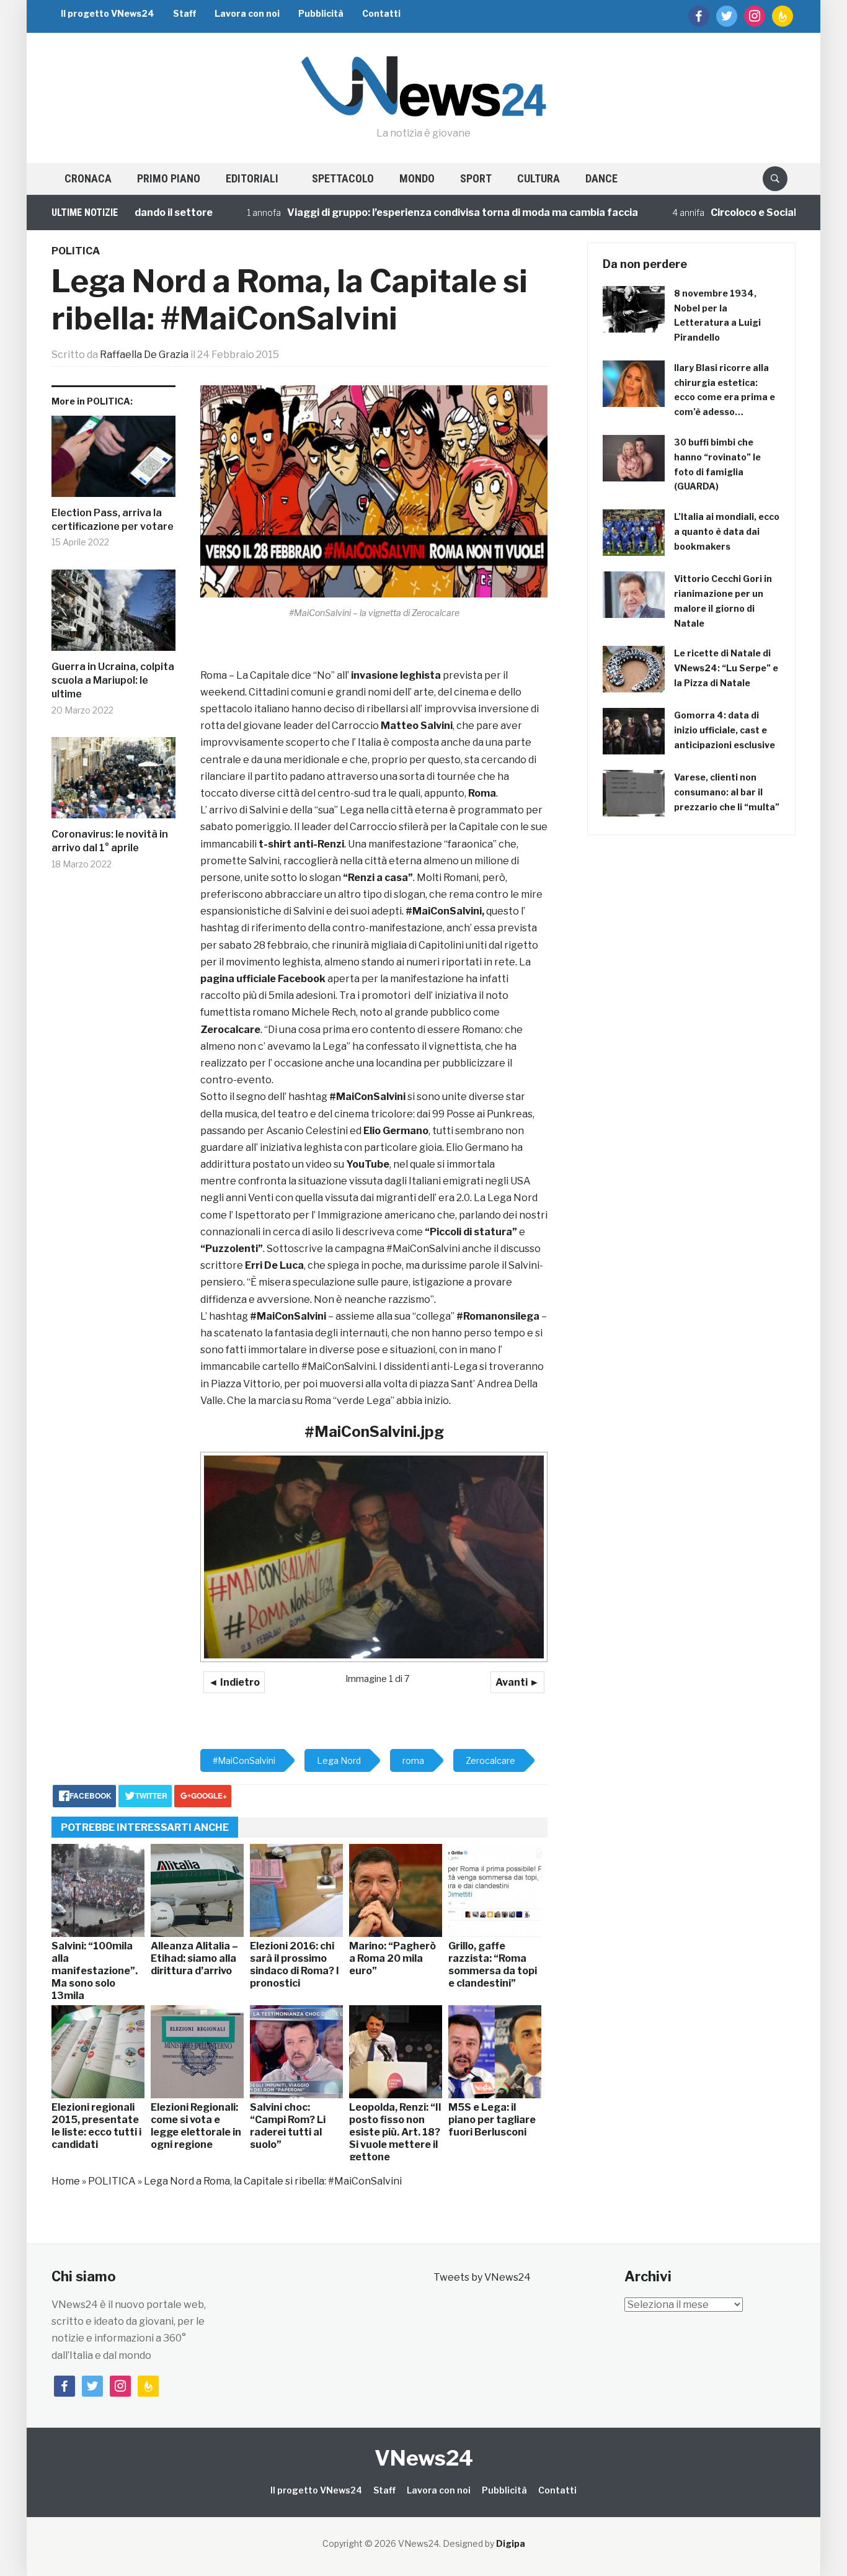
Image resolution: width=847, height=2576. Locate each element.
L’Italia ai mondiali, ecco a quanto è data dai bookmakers (727, 531)
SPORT (476, 178)
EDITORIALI (252, 178)
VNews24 (424, 2458)
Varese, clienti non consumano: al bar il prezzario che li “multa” (727, 792)
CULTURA (539, 178)
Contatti (381, 13)
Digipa (511, 2543)
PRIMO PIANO (169, 178)
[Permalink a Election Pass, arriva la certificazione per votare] (113, 461)
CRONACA (88, 178)
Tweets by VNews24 (482, 2277)
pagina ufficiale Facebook (263, 979)
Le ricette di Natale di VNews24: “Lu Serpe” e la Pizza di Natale (726, 668)
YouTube (368, 1164)
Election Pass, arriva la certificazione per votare (113, 520)
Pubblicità (321, 13)
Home (66, 2181)
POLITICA (76, 251)
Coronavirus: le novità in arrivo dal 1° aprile (110, 841)
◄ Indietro (234, 1682)
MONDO (417, 178)
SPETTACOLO (343, 178)
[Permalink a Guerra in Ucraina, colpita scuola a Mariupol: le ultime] (113, 615)
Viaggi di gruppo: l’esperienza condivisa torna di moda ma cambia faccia (403, 212)
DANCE (601, 178)
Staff (184, 13)
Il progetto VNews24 (108, 13)
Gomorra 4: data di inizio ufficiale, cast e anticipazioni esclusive (725, 730)
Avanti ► (517, 1682)
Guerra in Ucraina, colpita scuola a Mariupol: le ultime (113, 681)
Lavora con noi (247, 13)
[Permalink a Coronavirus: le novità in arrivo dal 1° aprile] (113, 782)
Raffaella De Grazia (144, 355)
